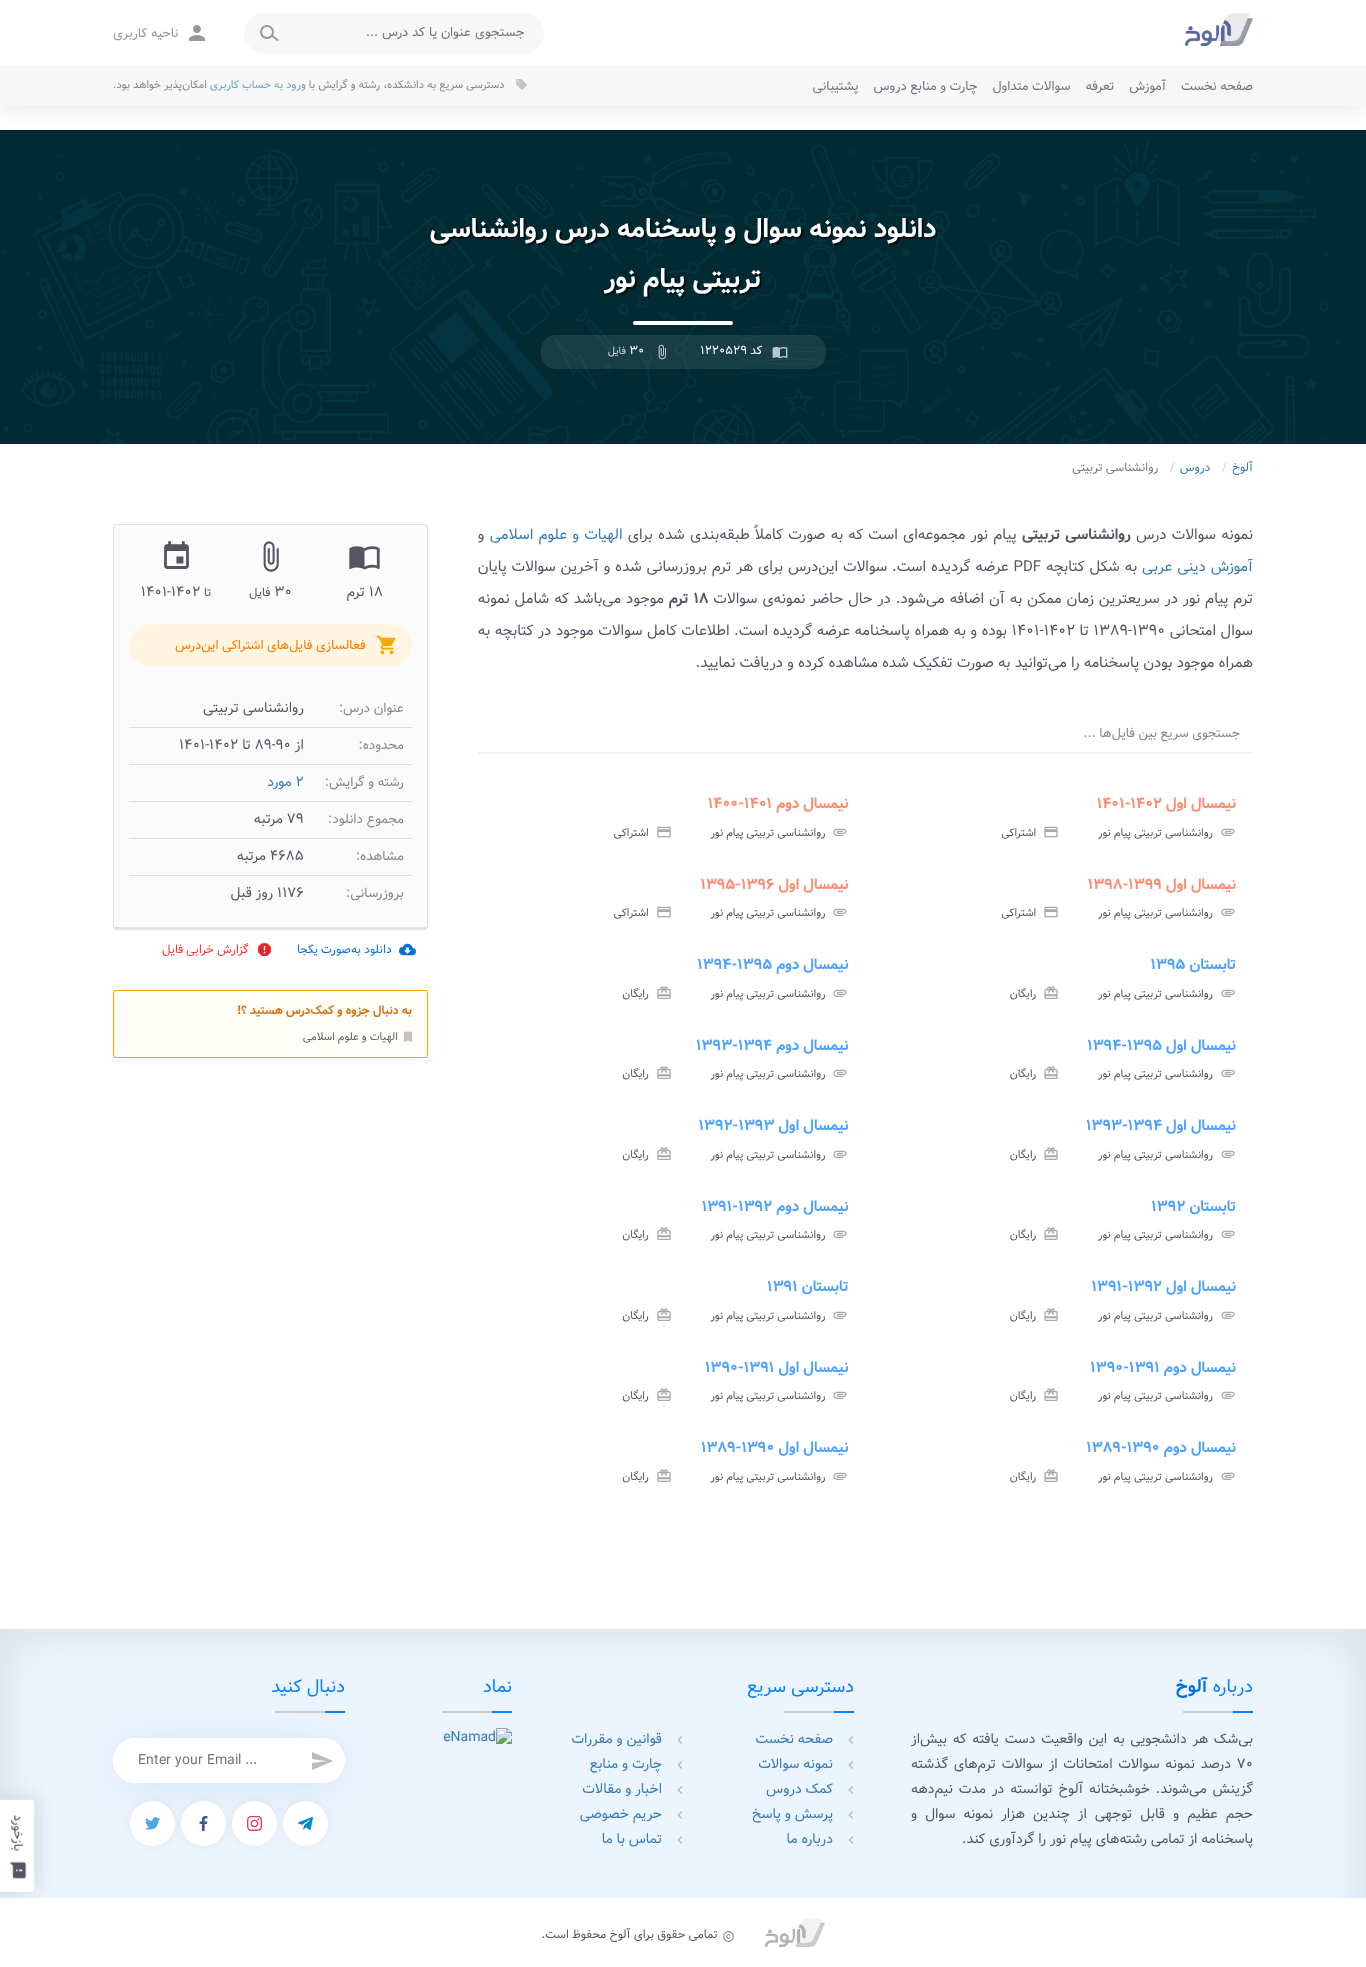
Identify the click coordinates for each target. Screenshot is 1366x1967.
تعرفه (1099, 86)
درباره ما (810, 1840)
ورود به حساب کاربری (258, 85)
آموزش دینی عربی (1197, 567)
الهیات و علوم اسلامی (359, 1036)
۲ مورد (285, 783)
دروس (1195, 468)
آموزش (1147, 86)
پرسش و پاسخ (792, 1815)
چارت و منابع (626, 1765)
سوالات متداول (1031, 86)
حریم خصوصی (621, 1815)
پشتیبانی (836, 86)
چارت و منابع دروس (926, 86)
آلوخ (1242, 468)
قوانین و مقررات (617, 1740)
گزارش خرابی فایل (217, 949)
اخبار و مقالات (622, 1790)
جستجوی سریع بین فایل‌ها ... (1162, 733)
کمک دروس (799, 1790)
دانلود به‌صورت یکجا (356, 949)
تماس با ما (632, 1840)
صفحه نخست (1217, 86)
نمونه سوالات (795, 1765)
